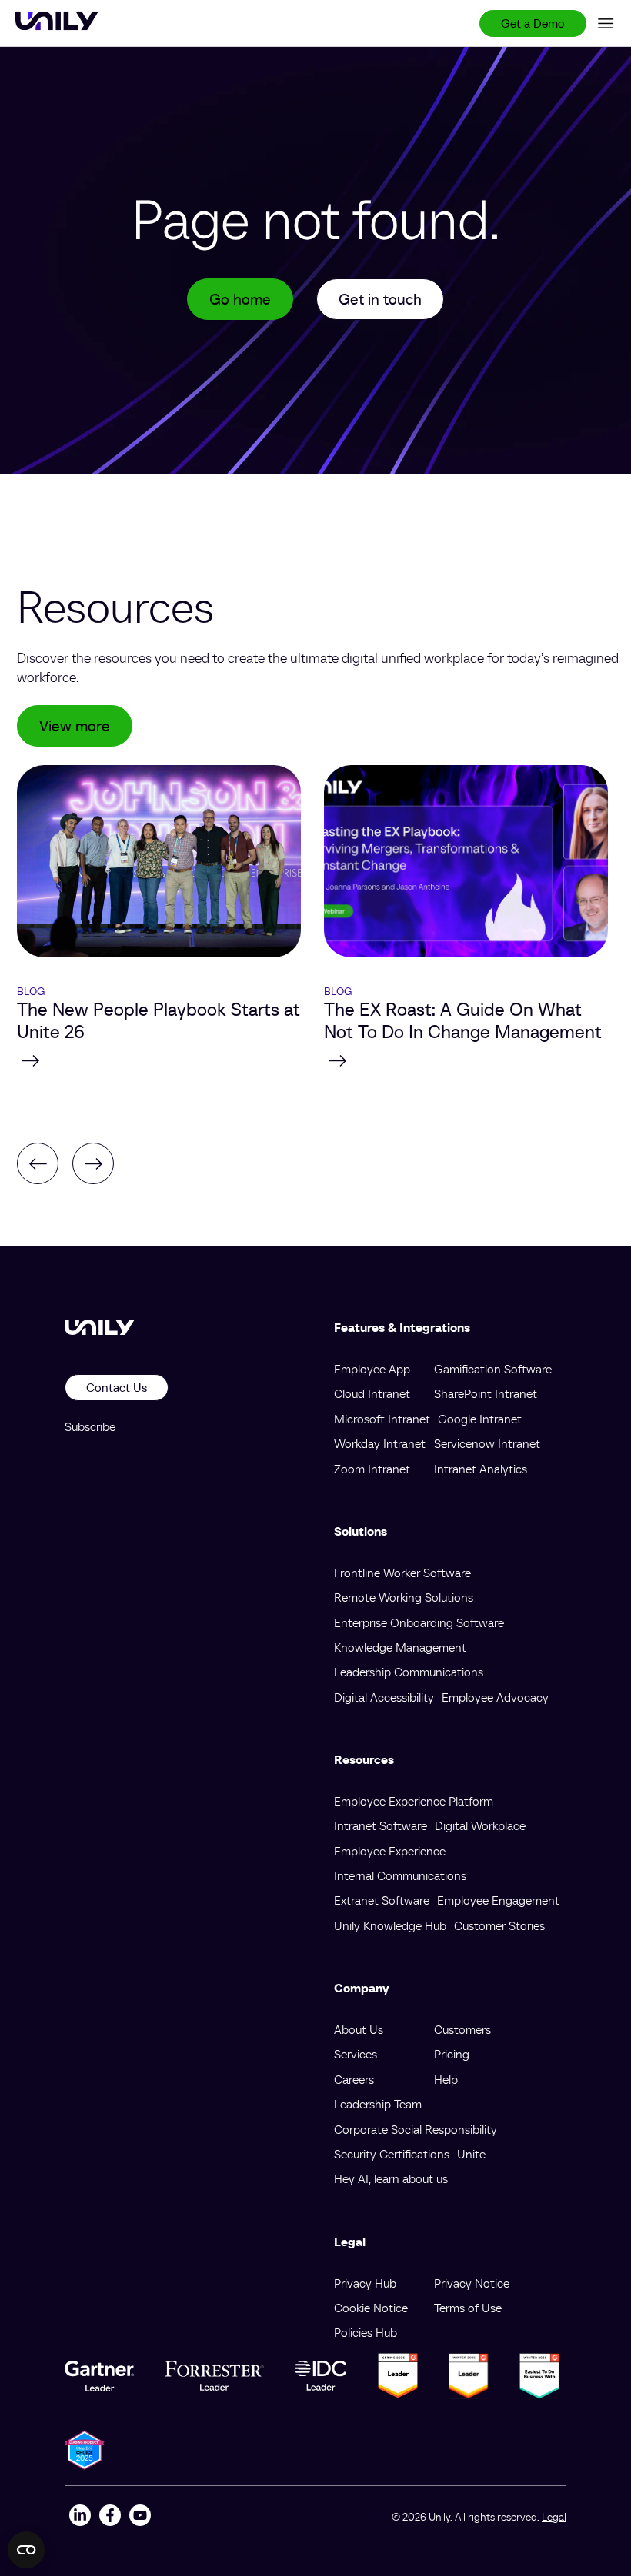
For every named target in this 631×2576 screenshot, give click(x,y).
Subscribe (90, 1426)
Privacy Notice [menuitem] (472, 2283)
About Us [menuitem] (359, 2029)
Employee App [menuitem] (372, 1369)
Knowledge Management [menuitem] (400, 1647)
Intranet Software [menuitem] (381, 1825)
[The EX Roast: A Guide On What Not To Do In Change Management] (466, 1060)
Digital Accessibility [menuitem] (384, 1697)
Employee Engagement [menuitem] (498, 1900)
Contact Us (117, 1387)
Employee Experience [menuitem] (390, 1851)
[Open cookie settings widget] (26, 2550)
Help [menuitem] (446, 2079)
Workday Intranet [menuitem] (380, 1443)
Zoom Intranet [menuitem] (372, 1469)
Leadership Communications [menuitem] (409, 1672)
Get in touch (380, 299)
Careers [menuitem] (354, 2079)
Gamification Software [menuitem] (493, 1369)
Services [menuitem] (356, 2054)
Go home (240, 299)
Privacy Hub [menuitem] (365, 2283)
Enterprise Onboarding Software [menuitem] (419, 1622)
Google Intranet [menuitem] (480, 1419)
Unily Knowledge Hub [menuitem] (390, 1925)
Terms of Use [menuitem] (468, 2308)
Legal (554, 2517)
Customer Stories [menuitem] (499, 1925)
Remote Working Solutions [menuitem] (404, 1597)
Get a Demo (533, 23)
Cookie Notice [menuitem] (371, 2308)
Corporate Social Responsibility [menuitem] (416, 2129)
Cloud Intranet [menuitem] (372, 1393)
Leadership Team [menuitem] (378, 2104)
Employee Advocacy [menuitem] (495, 1697)
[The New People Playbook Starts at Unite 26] (159, 1060)
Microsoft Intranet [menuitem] (382, 1419)
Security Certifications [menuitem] (392, 2154)
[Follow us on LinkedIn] (80, 2517)
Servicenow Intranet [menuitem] (487, 1443)
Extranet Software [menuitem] (382, 1900)
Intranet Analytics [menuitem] (481, 1469)
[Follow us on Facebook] (110, 2517)
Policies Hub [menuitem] (366, 2332)
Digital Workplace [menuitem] (480, 1825)
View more (75, 726)
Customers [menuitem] (462, 2029)
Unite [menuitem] (471, 2154)
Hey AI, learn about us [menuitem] (391, 2178)
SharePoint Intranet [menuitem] (486, 1393)
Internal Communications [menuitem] (400, 1875)
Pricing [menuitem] (452, 2054)
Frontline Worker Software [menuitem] (402, 1573)
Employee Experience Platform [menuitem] (414, 1801)
